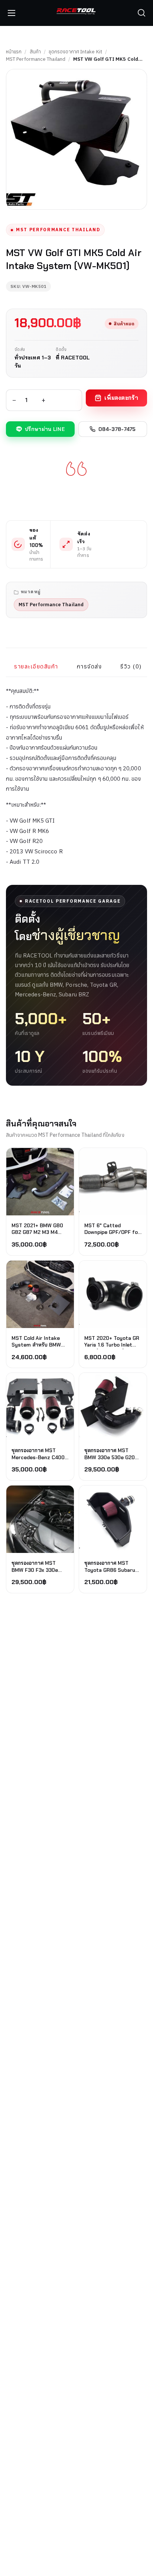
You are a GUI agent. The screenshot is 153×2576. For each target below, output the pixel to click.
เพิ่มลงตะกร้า (121, 398)
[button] (141, 13)
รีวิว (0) (131, 666)
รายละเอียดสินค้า (36, 666)
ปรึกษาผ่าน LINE (45, 429)
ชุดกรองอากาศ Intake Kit (75, 52)
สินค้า (35, 52)
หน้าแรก (14, 52)
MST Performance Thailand (36, 59)
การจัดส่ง (89, 666)
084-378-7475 (117, 429)
